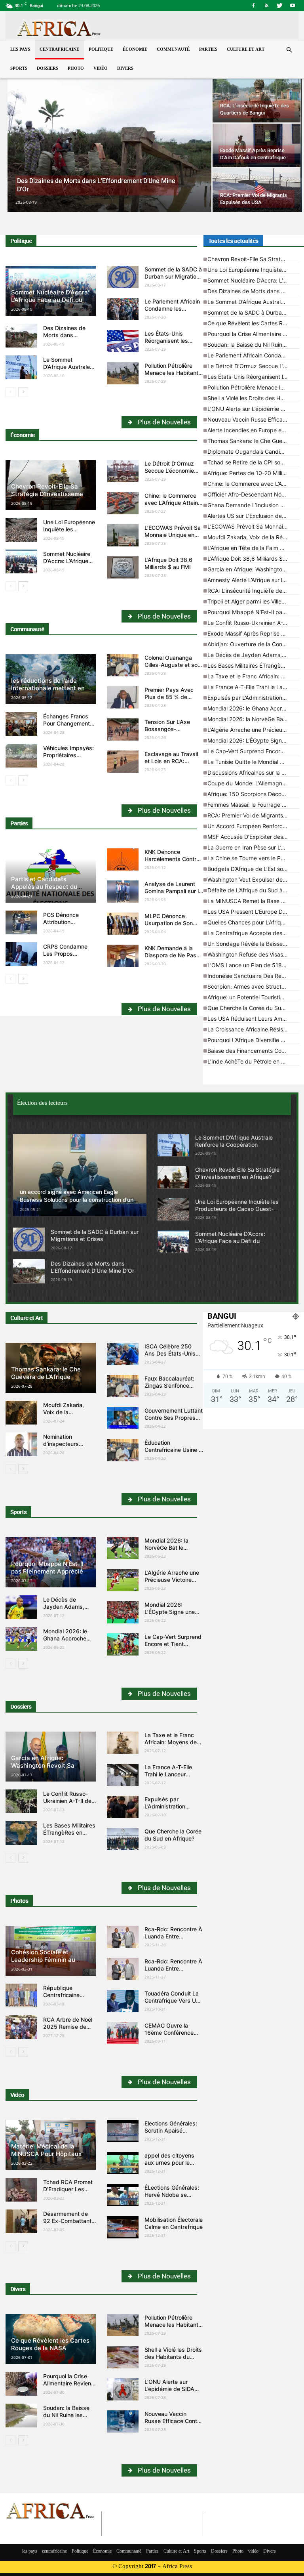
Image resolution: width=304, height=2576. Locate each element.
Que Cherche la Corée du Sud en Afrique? (253, 1008)
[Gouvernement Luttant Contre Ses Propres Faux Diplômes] (123, 1418)
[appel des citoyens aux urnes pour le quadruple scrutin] (123, 2163)
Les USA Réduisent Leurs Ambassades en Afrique (253, 1019)
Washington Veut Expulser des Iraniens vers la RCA (253, 879)
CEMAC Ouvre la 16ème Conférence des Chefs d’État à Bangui (169, 2036)
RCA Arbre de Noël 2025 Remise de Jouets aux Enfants (68, 2027)
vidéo (101, 69)
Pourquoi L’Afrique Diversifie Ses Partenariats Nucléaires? (253, 1040)
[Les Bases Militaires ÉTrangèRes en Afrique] (21, 1833)
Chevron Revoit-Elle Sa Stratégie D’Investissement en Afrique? (50, 494)
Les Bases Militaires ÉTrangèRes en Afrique (253, 665)
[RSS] (266, 6)
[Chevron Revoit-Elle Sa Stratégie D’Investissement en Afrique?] (173, 1177)
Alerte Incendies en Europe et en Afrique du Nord (253, 430)
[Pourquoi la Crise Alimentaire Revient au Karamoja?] (21, 2384)
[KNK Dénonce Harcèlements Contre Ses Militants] (123, 859)
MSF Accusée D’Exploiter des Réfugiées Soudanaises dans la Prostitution (253, 837)
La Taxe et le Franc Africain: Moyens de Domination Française (253, 676)
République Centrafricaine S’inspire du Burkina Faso (69, 1998)
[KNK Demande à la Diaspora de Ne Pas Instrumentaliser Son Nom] (123, 956)
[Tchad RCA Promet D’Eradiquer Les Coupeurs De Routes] (21, 2190)
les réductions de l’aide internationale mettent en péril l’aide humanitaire (48, 688)
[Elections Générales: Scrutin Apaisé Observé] (123, 2131)
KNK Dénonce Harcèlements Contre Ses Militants (172, 859)
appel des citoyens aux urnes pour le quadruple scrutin (169, 2163)
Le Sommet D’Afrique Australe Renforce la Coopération (66, 370)
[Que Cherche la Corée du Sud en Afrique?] (123, 1839)
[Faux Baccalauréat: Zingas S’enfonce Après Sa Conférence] (123, 1386)
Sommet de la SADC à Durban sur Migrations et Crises (174, 276)
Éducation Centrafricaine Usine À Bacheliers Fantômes (174, 1450)
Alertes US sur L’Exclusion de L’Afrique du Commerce (253, 516)
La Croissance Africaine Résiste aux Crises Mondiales (253, 1029)
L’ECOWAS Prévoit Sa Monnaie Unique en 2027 (173, 535)
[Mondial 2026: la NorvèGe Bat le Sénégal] (123, 1548)
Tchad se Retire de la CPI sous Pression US (253, 462)
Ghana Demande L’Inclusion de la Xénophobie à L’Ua (253, 505)
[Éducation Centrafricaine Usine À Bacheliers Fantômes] (123, 1450)
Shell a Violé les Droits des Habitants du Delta (253, 398)
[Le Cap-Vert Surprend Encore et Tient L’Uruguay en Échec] (123, 1644)
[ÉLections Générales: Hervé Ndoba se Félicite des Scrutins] (123, 2195)
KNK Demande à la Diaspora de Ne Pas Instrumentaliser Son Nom (171, 959)
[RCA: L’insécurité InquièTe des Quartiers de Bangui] (256, 101)
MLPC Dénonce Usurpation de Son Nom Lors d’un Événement (169, 927)
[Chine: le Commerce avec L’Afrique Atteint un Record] (123, 503)
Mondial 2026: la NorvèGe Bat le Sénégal (253, 719)
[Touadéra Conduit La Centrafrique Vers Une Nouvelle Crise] (123, 2001)
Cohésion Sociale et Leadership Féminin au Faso (43, 1960)
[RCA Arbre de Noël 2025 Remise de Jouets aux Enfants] (21, 2027)
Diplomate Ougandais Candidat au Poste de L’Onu (253, 452)
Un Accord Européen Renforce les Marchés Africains (253, 826)
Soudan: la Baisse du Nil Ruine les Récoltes (253, 345)
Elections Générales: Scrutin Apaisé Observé (171, 2130)
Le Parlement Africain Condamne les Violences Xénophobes (253, 355)
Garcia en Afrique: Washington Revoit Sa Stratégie (253, 569)
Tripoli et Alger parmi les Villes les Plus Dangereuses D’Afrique (253, 601)
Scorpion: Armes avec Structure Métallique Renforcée (253, 986)
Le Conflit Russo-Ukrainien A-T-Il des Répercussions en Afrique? (253, 623)
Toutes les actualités (233, 241)
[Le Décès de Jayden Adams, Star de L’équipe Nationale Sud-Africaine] (21, 1607)
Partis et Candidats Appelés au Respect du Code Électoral (44, 887)
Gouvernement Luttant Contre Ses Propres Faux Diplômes (174, 1418)
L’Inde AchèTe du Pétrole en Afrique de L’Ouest (253, 1061)
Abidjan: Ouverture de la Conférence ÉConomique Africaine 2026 (253, 644)
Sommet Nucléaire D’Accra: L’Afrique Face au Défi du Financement (50, 300)
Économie (135, 50)
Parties (208, 50)
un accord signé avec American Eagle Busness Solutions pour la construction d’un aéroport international (77, 1200)
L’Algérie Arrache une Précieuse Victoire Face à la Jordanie (253, 730)
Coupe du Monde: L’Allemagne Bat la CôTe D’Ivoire (253, 783)
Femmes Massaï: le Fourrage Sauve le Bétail (253, 805)
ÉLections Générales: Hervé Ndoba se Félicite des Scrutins (172, 2195)
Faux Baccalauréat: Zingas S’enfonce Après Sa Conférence (172, 1385)
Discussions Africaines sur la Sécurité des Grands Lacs (253, 772)
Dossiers (47, 69)
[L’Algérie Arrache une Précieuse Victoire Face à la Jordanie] (123, 1580)
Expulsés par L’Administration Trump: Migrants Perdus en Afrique (253, 698)
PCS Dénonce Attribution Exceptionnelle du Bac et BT (66, 925)
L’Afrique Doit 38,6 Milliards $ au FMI (168, 563)
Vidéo (17, 2095)
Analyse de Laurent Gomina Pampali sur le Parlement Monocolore (174, 891)
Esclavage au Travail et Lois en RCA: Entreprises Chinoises (173, 761)
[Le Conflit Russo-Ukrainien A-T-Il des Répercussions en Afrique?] (21, 1801)
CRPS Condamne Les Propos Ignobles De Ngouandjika (65, 957)
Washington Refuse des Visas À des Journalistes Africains (253, 954)
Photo (76, 69)
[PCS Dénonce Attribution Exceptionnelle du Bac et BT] (21, 922)
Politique (101, 50)
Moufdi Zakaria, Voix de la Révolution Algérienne (253, 537)
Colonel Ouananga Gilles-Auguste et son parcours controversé (173, 665)
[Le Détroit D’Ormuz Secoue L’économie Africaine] (123, 471)
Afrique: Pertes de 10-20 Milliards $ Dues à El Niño (253, 473)
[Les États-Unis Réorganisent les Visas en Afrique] (123, 341)
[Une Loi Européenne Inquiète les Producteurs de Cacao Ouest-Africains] (21, 530)
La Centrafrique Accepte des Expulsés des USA (253, 933)
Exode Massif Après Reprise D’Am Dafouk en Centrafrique (253, 633)
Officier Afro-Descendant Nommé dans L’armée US (253, 494)
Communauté (173, 50)
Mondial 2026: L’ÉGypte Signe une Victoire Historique (253, 740)
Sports (19, 69)
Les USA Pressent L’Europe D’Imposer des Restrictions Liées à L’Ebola (253, 912)
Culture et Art (246, 50)
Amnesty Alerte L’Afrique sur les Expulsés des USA (253, 580)
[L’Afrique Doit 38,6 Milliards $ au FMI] (123, 567)
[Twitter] (279, 6)
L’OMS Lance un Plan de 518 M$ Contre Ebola (253, 965)
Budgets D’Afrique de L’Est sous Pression (253, 869)
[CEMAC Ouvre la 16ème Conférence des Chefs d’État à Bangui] (123, 2033)
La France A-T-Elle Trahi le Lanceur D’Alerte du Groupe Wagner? (253, 687)
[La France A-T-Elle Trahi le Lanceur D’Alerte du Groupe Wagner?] (123, 1775)
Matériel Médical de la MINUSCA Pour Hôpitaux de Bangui (51, 2154)
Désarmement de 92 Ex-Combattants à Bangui (69, 2221)
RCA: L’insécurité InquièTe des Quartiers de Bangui (253, 591)
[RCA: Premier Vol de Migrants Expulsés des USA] (256, 190)
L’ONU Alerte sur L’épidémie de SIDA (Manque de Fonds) (253, 409)
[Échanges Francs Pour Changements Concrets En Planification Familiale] (21, 724)
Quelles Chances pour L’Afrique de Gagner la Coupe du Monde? (253, 922)
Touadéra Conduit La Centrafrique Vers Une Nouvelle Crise (173, 2000)
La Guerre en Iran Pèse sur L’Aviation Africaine (253, 847)
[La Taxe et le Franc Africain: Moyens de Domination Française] (123, 1743)
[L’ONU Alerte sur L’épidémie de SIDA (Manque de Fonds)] (123, 2389)
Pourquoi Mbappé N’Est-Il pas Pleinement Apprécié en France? (253, 612)
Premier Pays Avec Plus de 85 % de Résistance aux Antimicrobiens (169, 700)
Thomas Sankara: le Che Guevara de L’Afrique (253, 441)
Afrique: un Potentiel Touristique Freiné (253, 997)
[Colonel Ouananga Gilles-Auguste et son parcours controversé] (123, 665)
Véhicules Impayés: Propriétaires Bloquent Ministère (68, 755)
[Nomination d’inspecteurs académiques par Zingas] (21, 1444)
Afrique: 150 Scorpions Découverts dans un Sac (253, 794)
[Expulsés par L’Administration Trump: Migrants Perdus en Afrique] (123, 1807)
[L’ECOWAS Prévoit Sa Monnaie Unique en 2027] (123, 535)
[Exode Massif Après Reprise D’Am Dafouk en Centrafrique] (256, 145)
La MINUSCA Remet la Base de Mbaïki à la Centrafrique (253, 901)
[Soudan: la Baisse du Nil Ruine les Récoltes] (21, 2416)
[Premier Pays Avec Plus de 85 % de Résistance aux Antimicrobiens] (123, 697)
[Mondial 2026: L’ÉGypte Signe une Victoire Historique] (123, 1612)
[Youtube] (293, 6)
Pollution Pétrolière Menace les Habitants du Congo (173, 373)
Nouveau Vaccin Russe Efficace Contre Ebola (253, 419)
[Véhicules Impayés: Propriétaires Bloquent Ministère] (21, 756)
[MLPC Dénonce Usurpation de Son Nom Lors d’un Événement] (123, 924)
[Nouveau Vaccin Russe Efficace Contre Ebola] (123, 2421)
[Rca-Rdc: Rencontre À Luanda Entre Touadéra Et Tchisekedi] (123, 1937)
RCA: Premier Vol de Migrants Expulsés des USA (253, 815)
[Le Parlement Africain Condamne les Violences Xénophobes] (123, 309)
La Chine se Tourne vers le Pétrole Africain (253, 858)
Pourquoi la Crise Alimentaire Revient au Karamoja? (253, 334)
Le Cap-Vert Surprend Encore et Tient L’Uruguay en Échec (253, 751)
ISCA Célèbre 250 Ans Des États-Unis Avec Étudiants (170, 1353)
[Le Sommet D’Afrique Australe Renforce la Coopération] (21, 367)
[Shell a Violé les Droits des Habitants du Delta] (123, 2357)
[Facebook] (253, 6)
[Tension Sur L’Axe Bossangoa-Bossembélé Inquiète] (123, 729)
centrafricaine (59, 50)
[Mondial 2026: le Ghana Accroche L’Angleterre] (21, 1639)
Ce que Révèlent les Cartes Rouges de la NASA (253, 323)
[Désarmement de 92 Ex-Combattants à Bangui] (21, 2221)
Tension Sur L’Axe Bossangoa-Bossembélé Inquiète (172, 729)
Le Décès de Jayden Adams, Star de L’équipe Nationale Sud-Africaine (253, 655)
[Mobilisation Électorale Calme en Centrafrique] (123, 2227)
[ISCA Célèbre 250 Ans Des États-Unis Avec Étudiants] (123, 1354)
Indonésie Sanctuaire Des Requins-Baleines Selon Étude (253, 976)
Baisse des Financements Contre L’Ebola (253, 1051)
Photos (19, 1901)
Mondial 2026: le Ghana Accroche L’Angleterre (253, 708)
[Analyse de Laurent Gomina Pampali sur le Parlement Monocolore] (123, 892)
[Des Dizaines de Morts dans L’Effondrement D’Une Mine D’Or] (109, 146)
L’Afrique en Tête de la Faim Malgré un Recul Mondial (253, 548)
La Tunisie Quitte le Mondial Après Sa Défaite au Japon (253, 762)
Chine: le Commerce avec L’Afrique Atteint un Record (172, 503)
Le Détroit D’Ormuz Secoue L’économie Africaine (169, 471)
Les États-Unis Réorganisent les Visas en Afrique (166, 341)
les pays (20, 50)
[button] (289, 50)
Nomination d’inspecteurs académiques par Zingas (66, 1447)
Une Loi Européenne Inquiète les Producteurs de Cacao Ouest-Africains (253, 270)
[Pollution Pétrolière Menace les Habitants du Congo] (123, 373)
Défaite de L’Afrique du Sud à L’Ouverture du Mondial (253, 890)
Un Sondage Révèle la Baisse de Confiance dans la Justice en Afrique (253, 944)
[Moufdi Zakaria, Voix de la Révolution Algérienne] (21, 1413)
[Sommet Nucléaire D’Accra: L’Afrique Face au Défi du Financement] (21, 561)
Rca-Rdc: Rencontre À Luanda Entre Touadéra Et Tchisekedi (173, 1940)
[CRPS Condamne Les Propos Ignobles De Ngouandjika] (21, 954)
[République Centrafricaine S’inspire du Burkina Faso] (21, 1995)
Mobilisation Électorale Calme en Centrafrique (174, 2223)
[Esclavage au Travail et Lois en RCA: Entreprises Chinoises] (123, 762)
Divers (125, 69)
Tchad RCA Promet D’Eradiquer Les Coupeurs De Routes (68, 2193)
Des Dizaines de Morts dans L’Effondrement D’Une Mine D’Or (65, 339)
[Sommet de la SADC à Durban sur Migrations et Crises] (123, 277)
